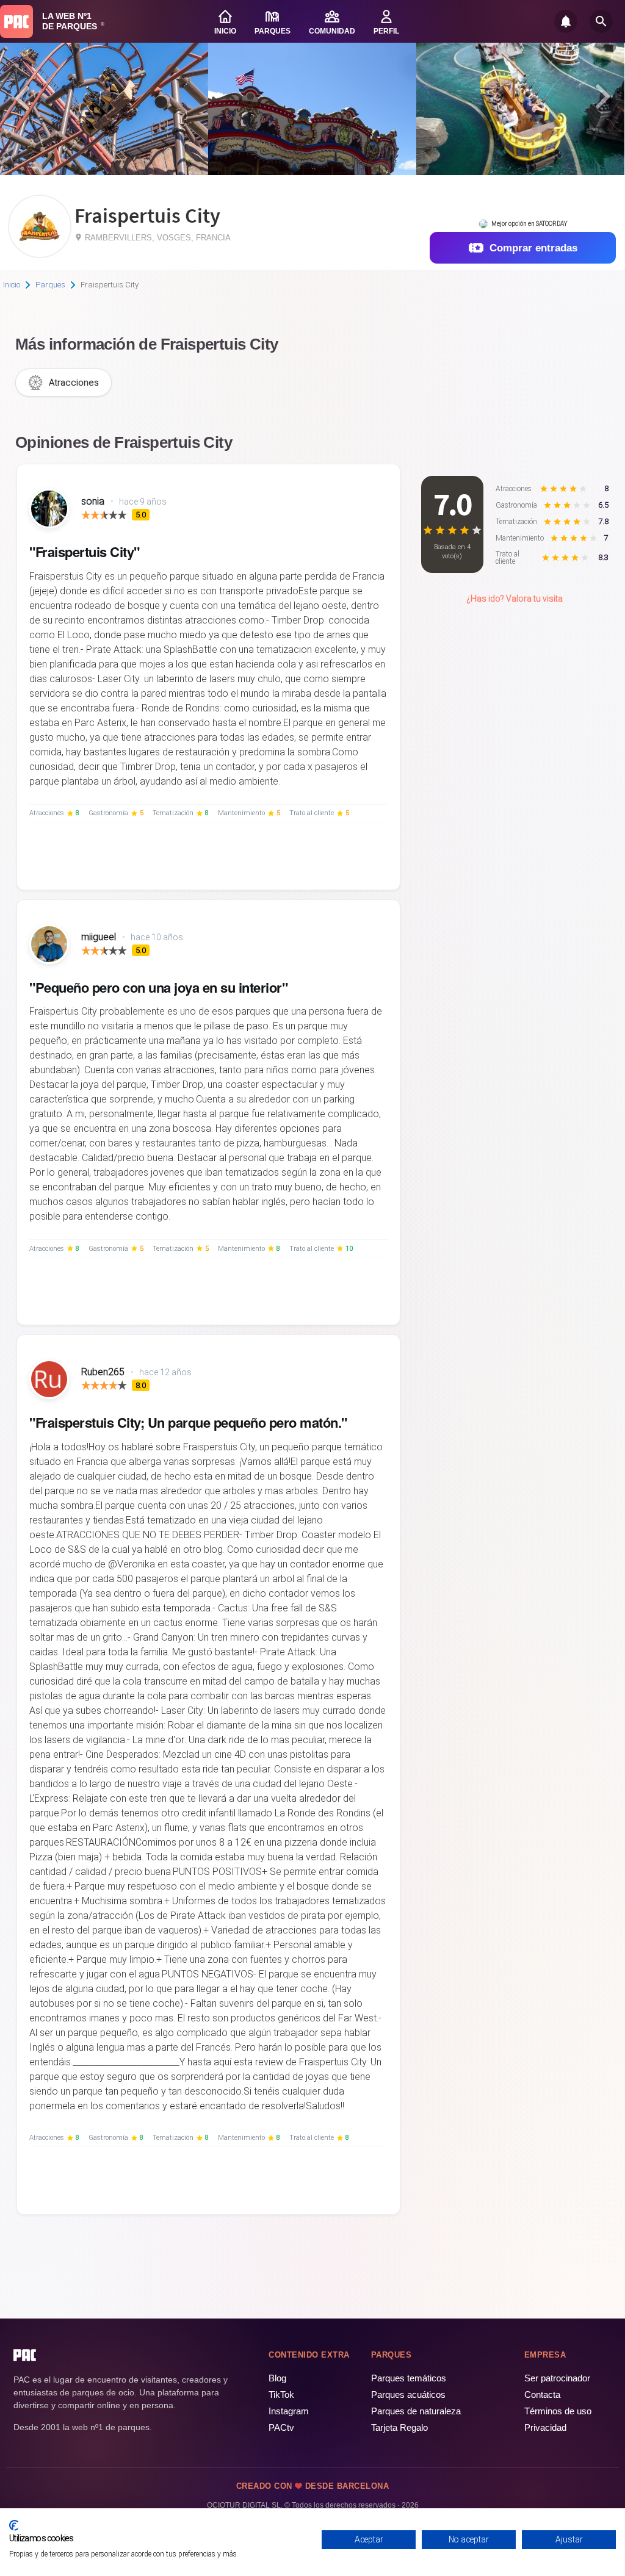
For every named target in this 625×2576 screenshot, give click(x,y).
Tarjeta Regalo (399, 2427)
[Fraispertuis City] (40, 254)
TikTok (281, 2394)
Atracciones (74, 383)
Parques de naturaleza (416, 2411)
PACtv (281, 2427)
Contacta (542, 2394)
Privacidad (545, 2427)
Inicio (12, 285)
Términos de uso (558, 2411)
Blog (277, 2378)
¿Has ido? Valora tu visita (515, 599)
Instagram (289, 2411)
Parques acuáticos (408, 2394)
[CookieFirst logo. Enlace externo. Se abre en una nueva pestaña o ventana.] (14, 2525)
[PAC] (16, 21)
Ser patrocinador (557, 2378)
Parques (50, 285)
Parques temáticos (409, 2378)
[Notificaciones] (566, 21)
